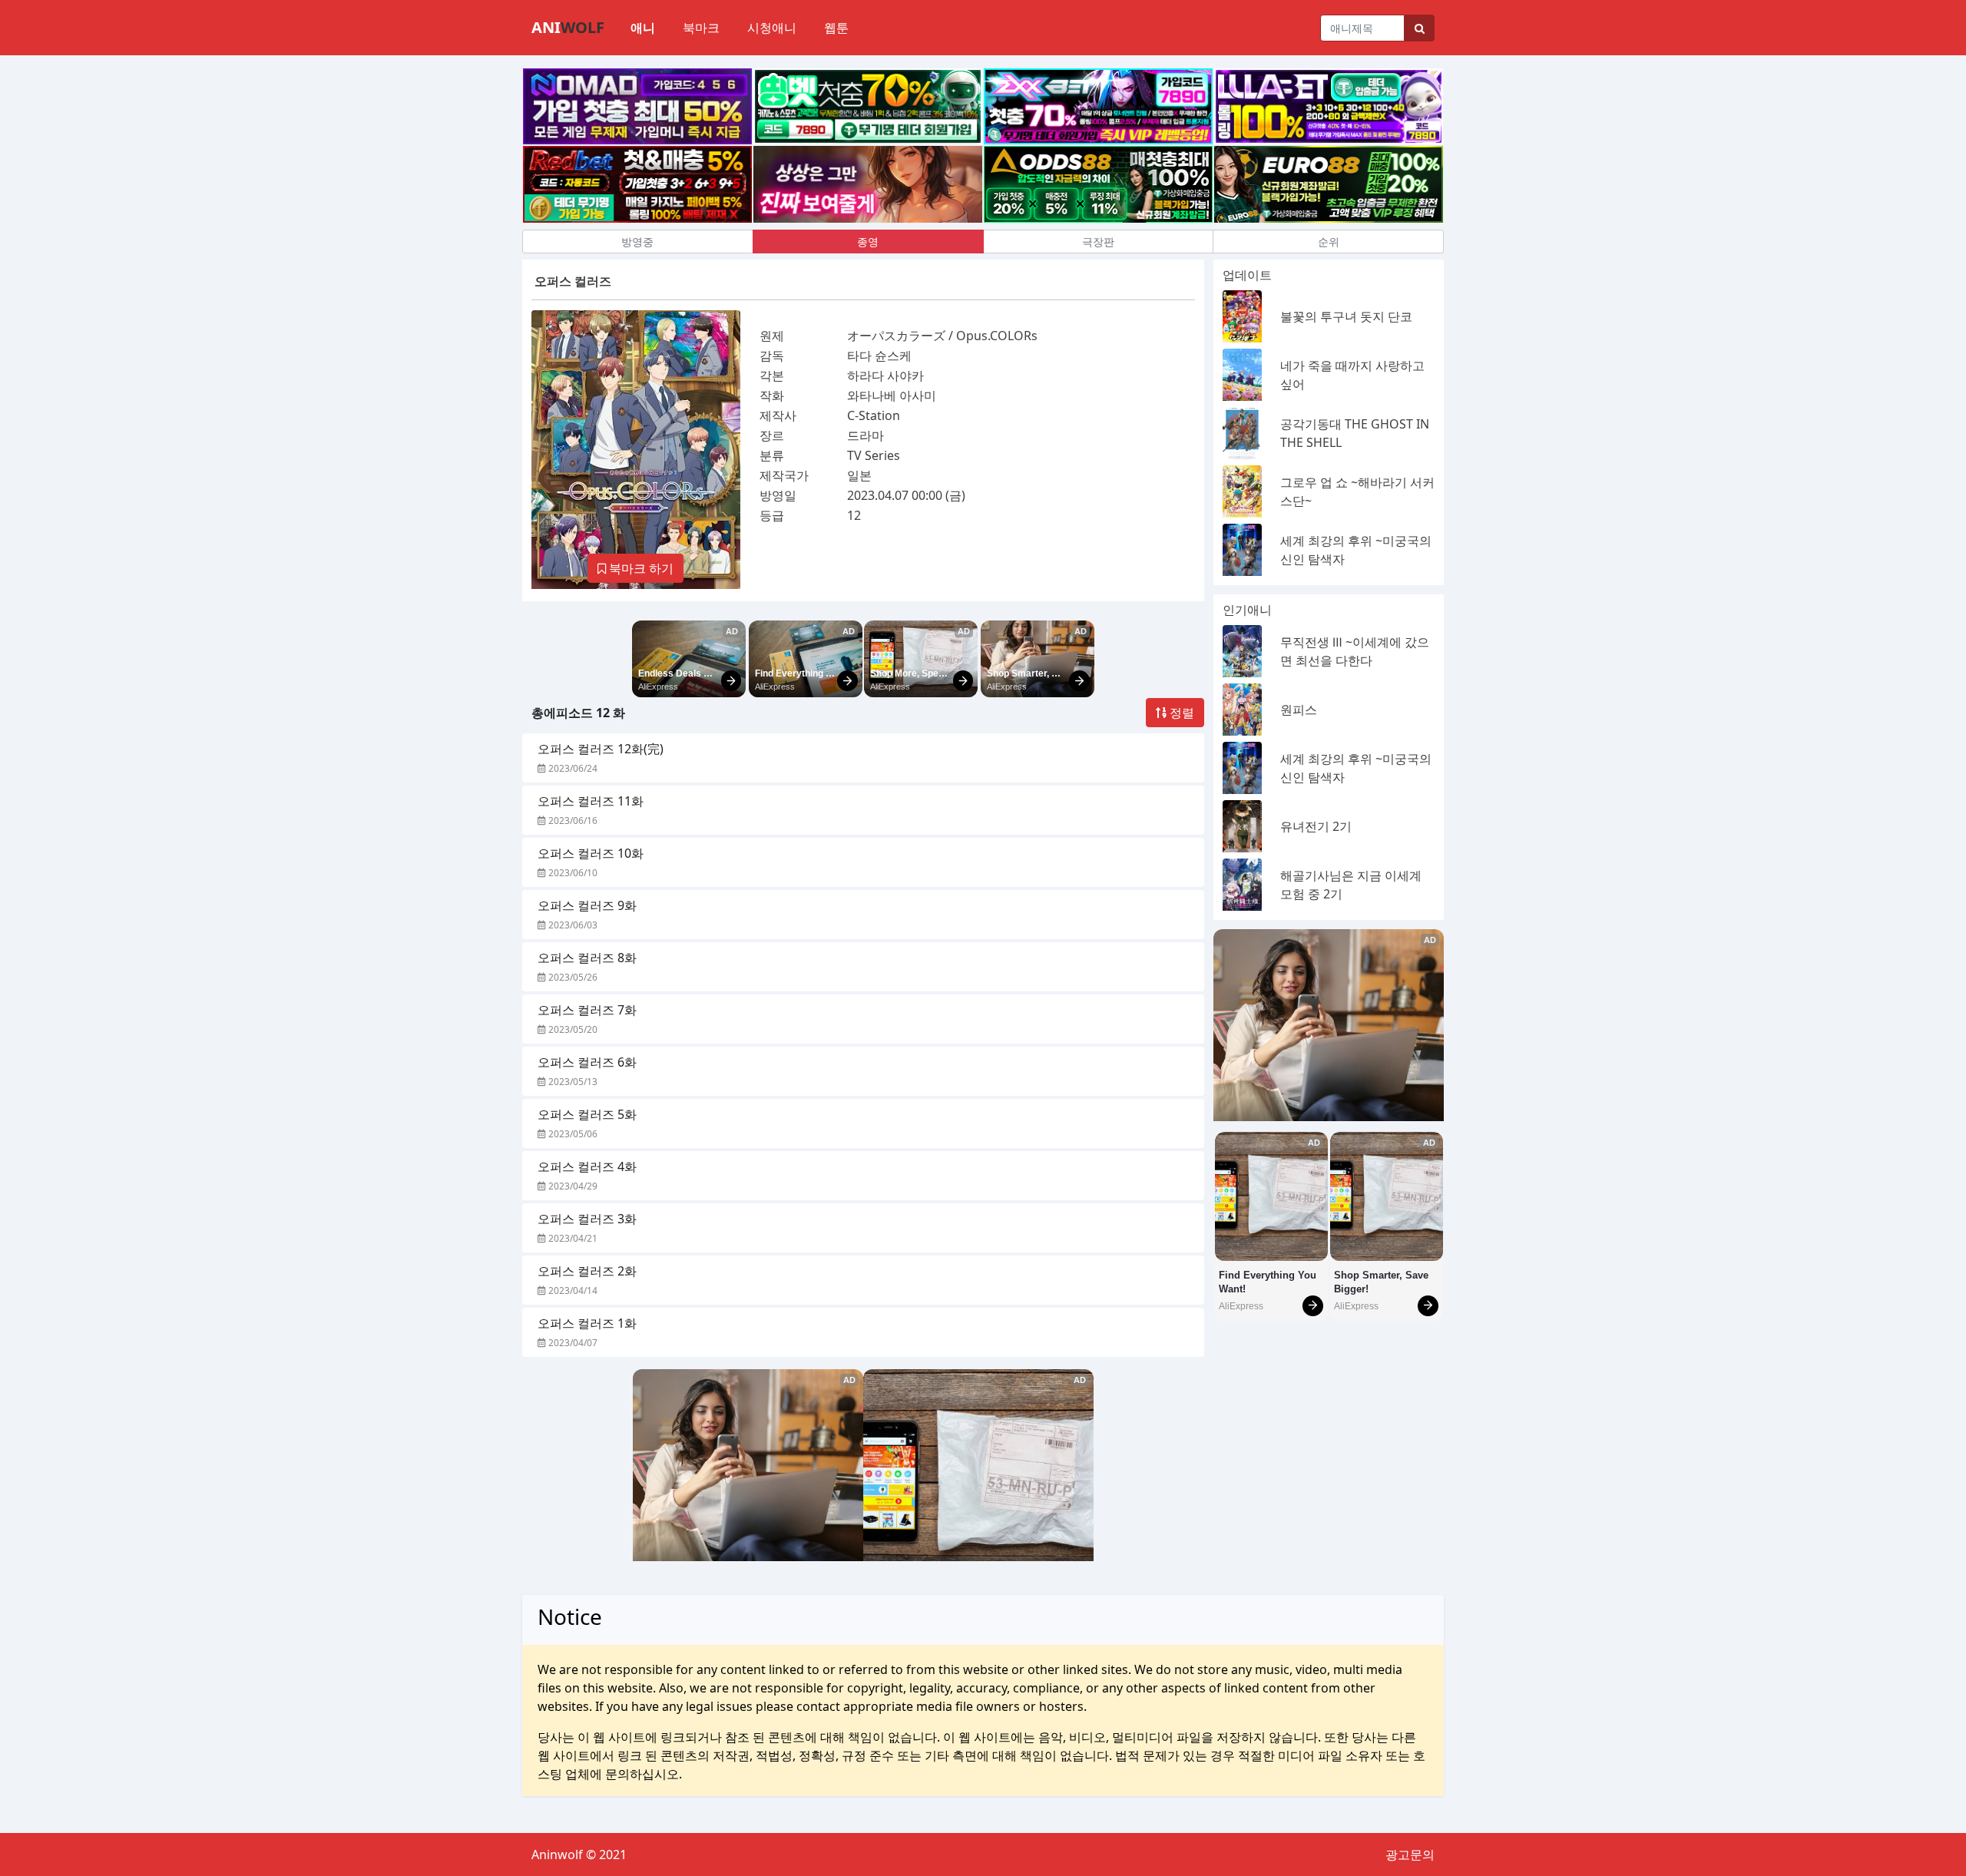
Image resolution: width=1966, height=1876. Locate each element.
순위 (1329, 242)
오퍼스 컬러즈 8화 (587, 958)
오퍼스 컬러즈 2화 (587, 1271)
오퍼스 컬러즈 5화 (587, 1114)
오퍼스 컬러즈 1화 (587, 1323)
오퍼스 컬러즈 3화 (587, 1219)
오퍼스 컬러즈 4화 (587, 1166)
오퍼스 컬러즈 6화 (587, 1062)
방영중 (637, 242)
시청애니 (772, 28)
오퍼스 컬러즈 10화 (591, 853)
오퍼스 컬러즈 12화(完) (601, 749)
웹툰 (836, 28)
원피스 (1299, 710)
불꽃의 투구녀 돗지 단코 (1346, 316)
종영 (868, 242)
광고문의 (1410, 1854)
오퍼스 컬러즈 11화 (591, 801)
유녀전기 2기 (1316, 826)
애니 (643, 28)
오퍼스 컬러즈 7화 (587, 1010)
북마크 (701, 28)
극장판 (1098, 242)
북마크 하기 (640, 568)
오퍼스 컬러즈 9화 (587, 905)
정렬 (1180, 713)
